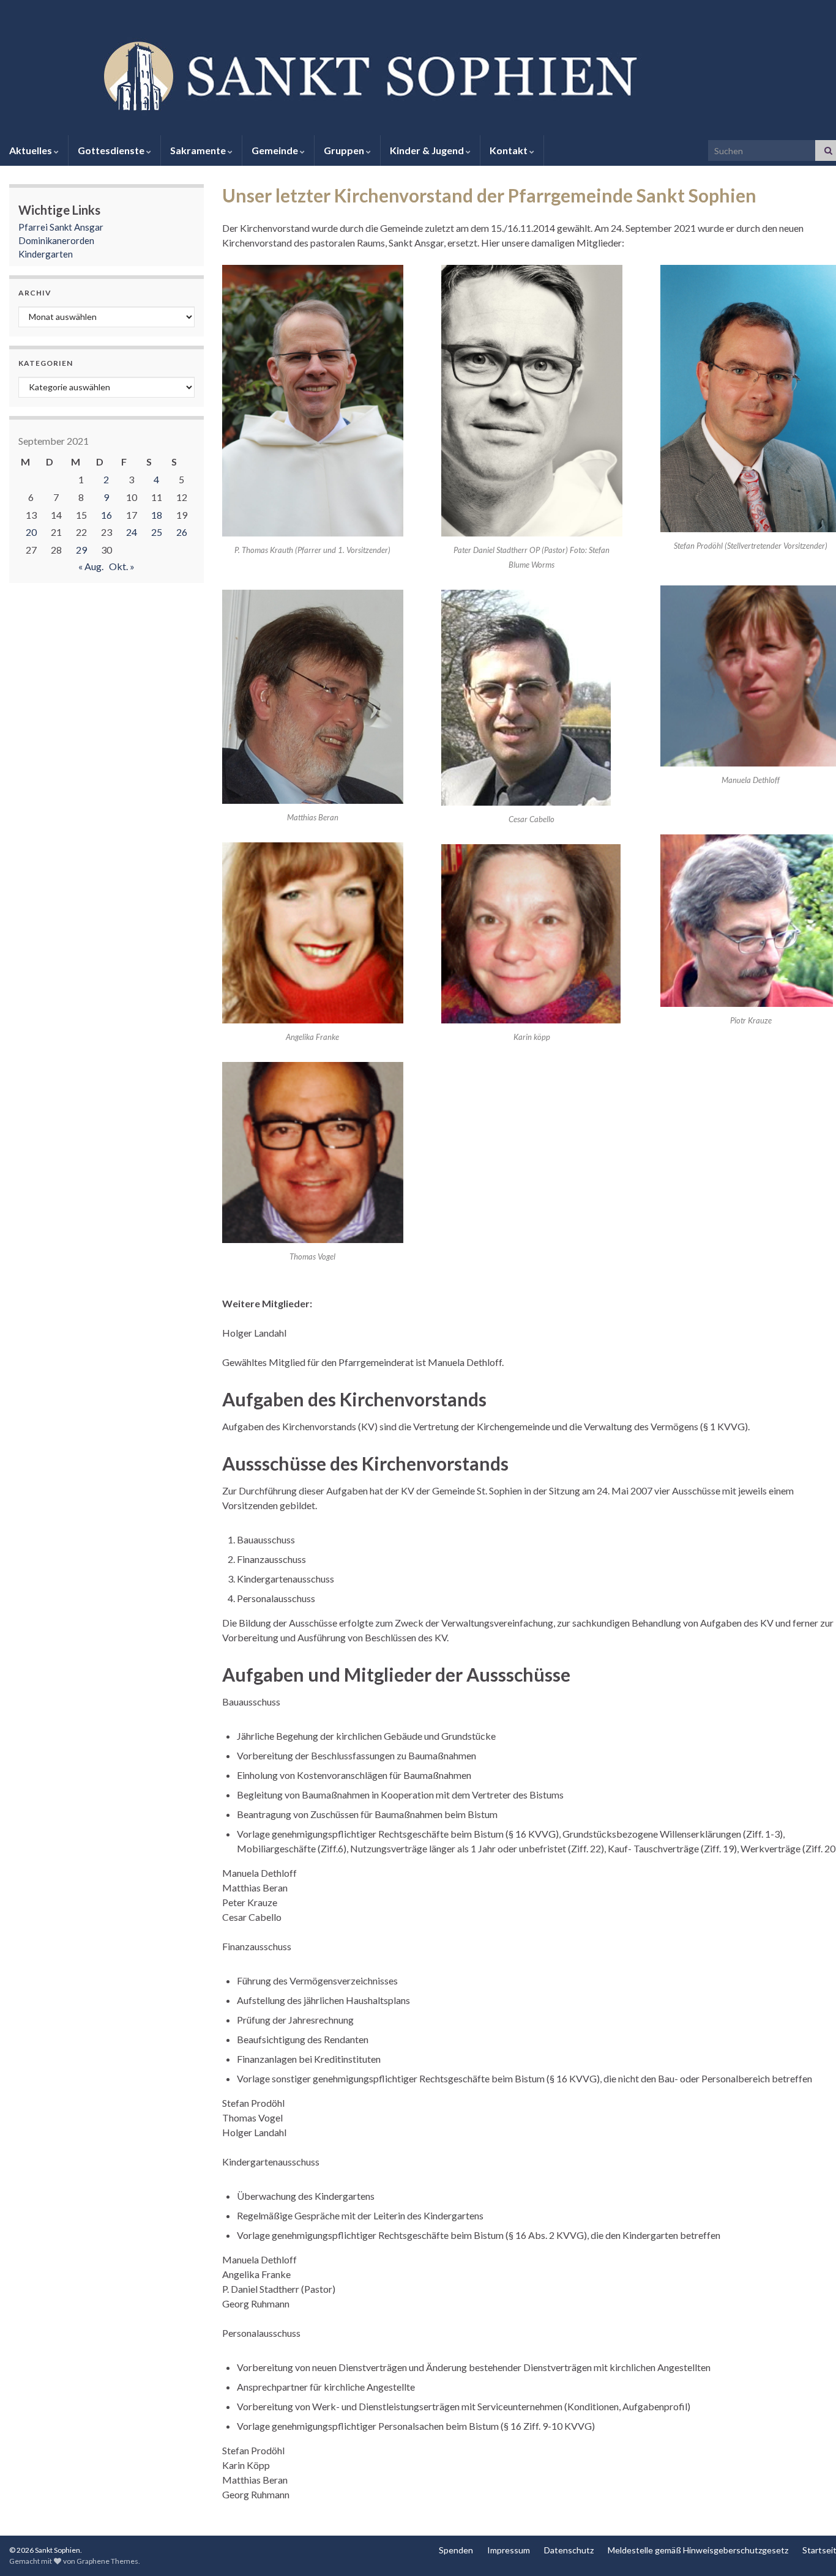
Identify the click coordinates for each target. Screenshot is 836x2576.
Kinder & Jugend (428, 150)
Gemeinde (276, 150)
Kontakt (509, 150)
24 (132, 532)
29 (81, 550)
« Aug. (91, 566)
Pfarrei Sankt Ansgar (61, 227)
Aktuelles (32, 150)
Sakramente (199, 150)
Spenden (456, 2550)
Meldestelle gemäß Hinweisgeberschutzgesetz (698, 2550)
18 (157, 515)
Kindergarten (46, 254)
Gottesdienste (112, 150)
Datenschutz (569, 2550)
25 (157, 532)
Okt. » (122, 566)
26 (182, 532)
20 (31, 532)
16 (106, 515)
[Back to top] (808, 2548)
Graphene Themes (107, 2561)
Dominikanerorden (56, 240)
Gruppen (345, 150)
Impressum (509, 2550)
